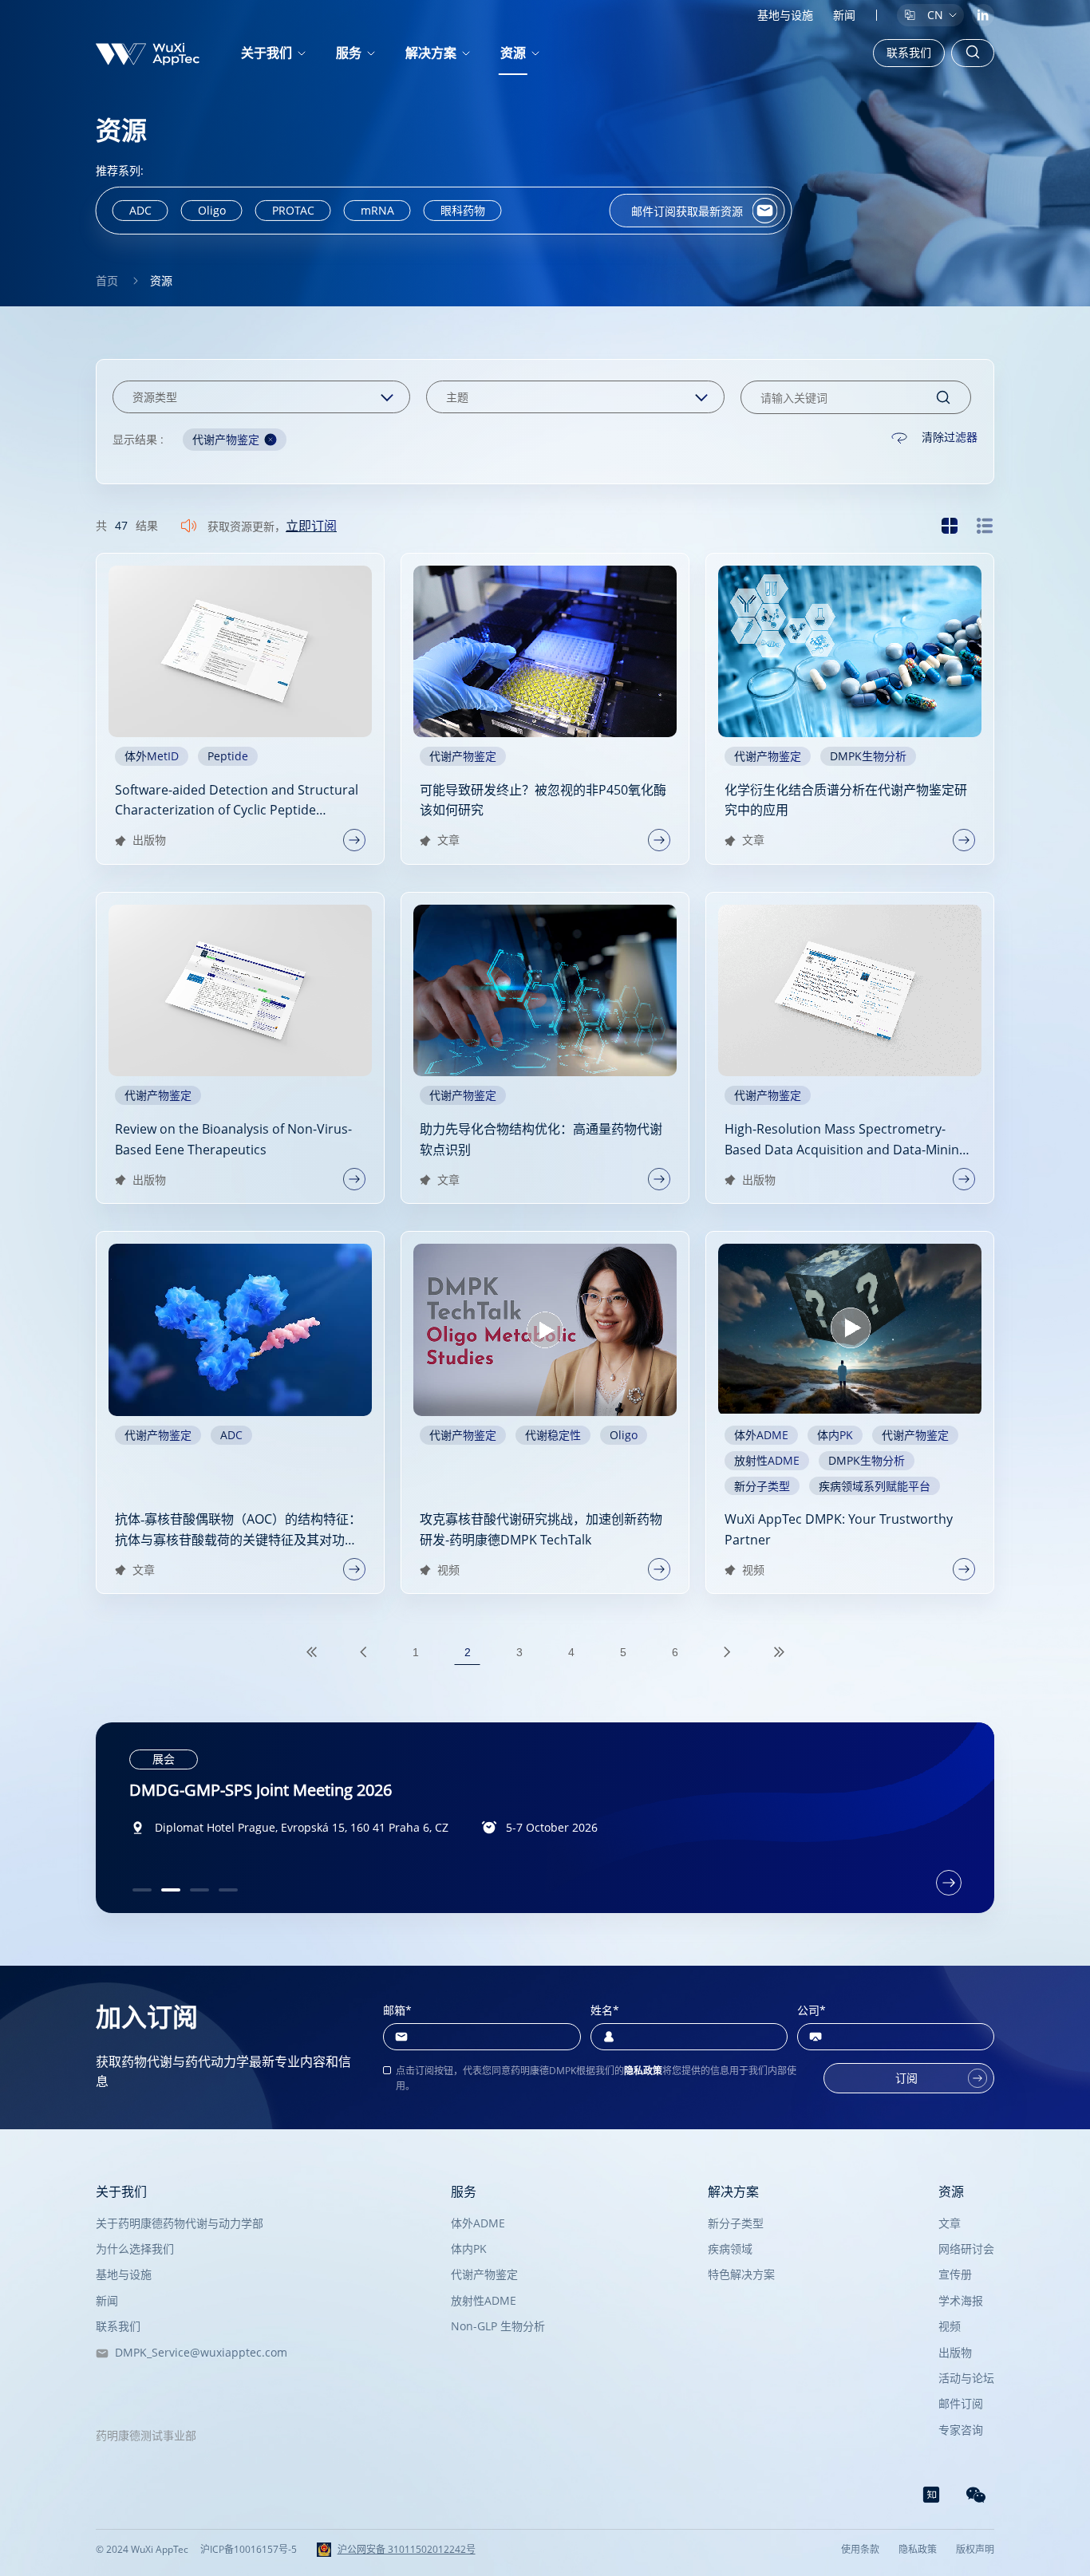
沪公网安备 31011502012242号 (407, 2550)
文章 (950, 2223)
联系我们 (909, 52)
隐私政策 (643, 2071)
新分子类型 (736, 2223)
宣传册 (955, 2274)
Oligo (212, 210)
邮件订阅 (961, 2403)
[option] (545, 1818)
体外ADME (478, 2223)
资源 (513, 53)
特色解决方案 (741, 2274)
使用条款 (860, 2550)
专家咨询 (961, 2430)
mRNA (377, 210)
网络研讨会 (966, 2249)
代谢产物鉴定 (484, 2274)
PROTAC (293, 210)
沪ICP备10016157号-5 (249, 2550)
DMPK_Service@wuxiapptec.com (198, 2352)
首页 (107, 280)
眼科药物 (463, 210)
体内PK (469, 2249)
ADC (140, 210)
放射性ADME (484, 2300)
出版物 (955, 2352)
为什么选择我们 (135, 2249)
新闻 (844, 15)
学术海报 (961, 2300)
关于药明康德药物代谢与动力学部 (180, 2223)
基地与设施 (785, 15)
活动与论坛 (966, 2378)
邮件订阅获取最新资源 (687, 211)
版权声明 (975, 2550)
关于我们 (121, 2191)
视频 (950, 2326)
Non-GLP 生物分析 (498, 2326)
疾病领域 (730, 2249)
